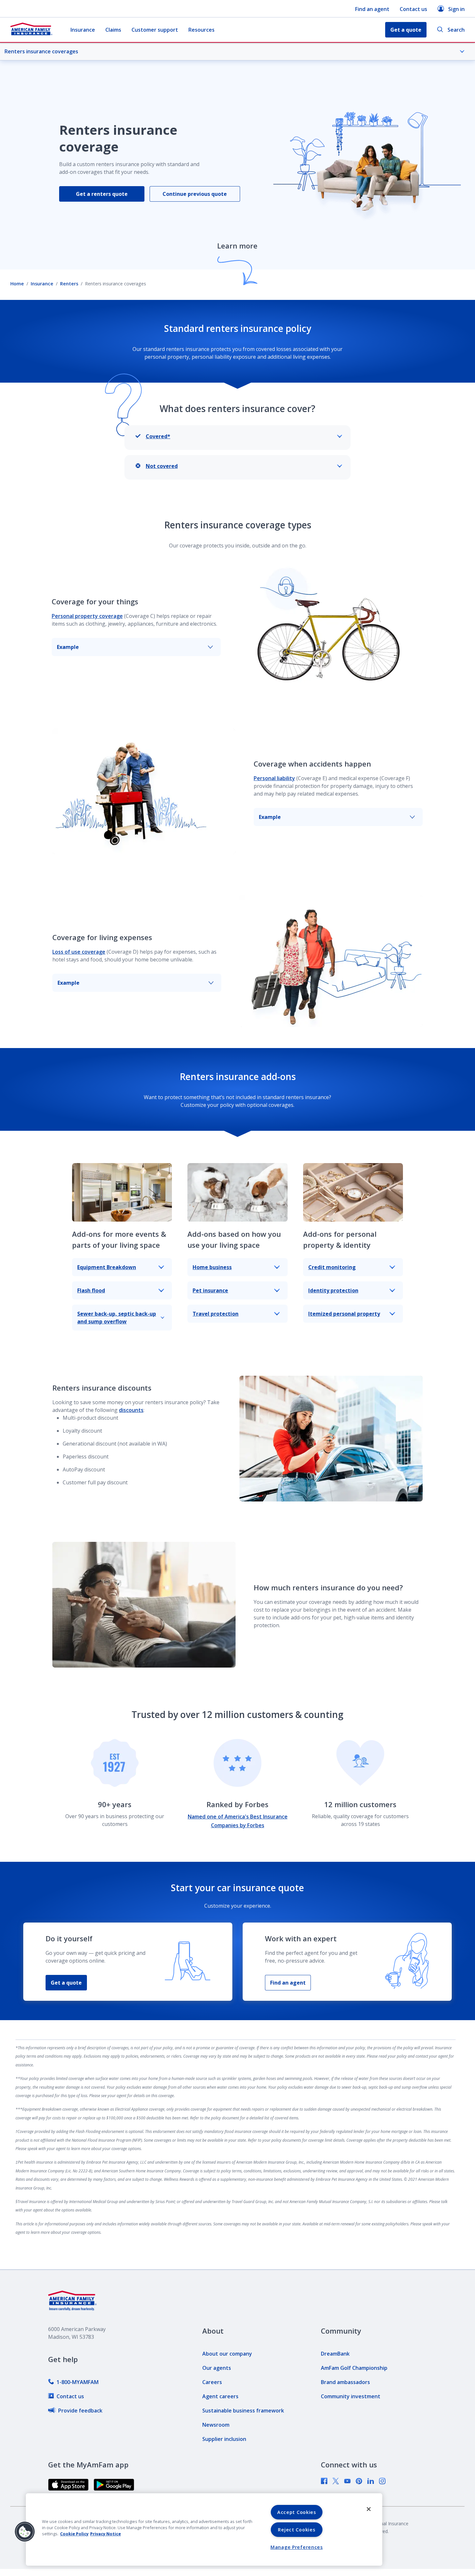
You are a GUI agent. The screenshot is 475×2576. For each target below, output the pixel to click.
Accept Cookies (297, 2512)
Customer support (155, 30)
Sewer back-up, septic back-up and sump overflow (117, 1318)
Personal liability (274, 778)
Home (17, 284)
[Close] (369, 2509)
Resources (201, 30)
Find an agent (372, 9)
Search (456, 30)
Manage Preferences (297, 2547)
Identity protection (333, 1290)
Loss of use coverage (79, 952)
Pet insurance (210, 1290)
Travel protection (216, 1314)
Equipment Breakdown (107, 1267)
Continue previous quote (195, 194)
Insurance (83, 30)
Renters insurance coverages (41, 51)
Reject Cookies (296, 2530)
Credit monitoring (332, 1267)
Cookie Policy (74, 2534)
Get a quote (66, 1983)
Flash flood (91, 1290)
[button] (25, 2532)
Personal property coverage (87, 616)
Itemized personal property (344, 1314)
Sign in (456, 9)
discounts (131, 1410)
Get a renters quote (102, 194)
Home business (212, 1267)
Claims (113, 30)
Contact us (413, 9)
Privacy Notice (106, 2534)
